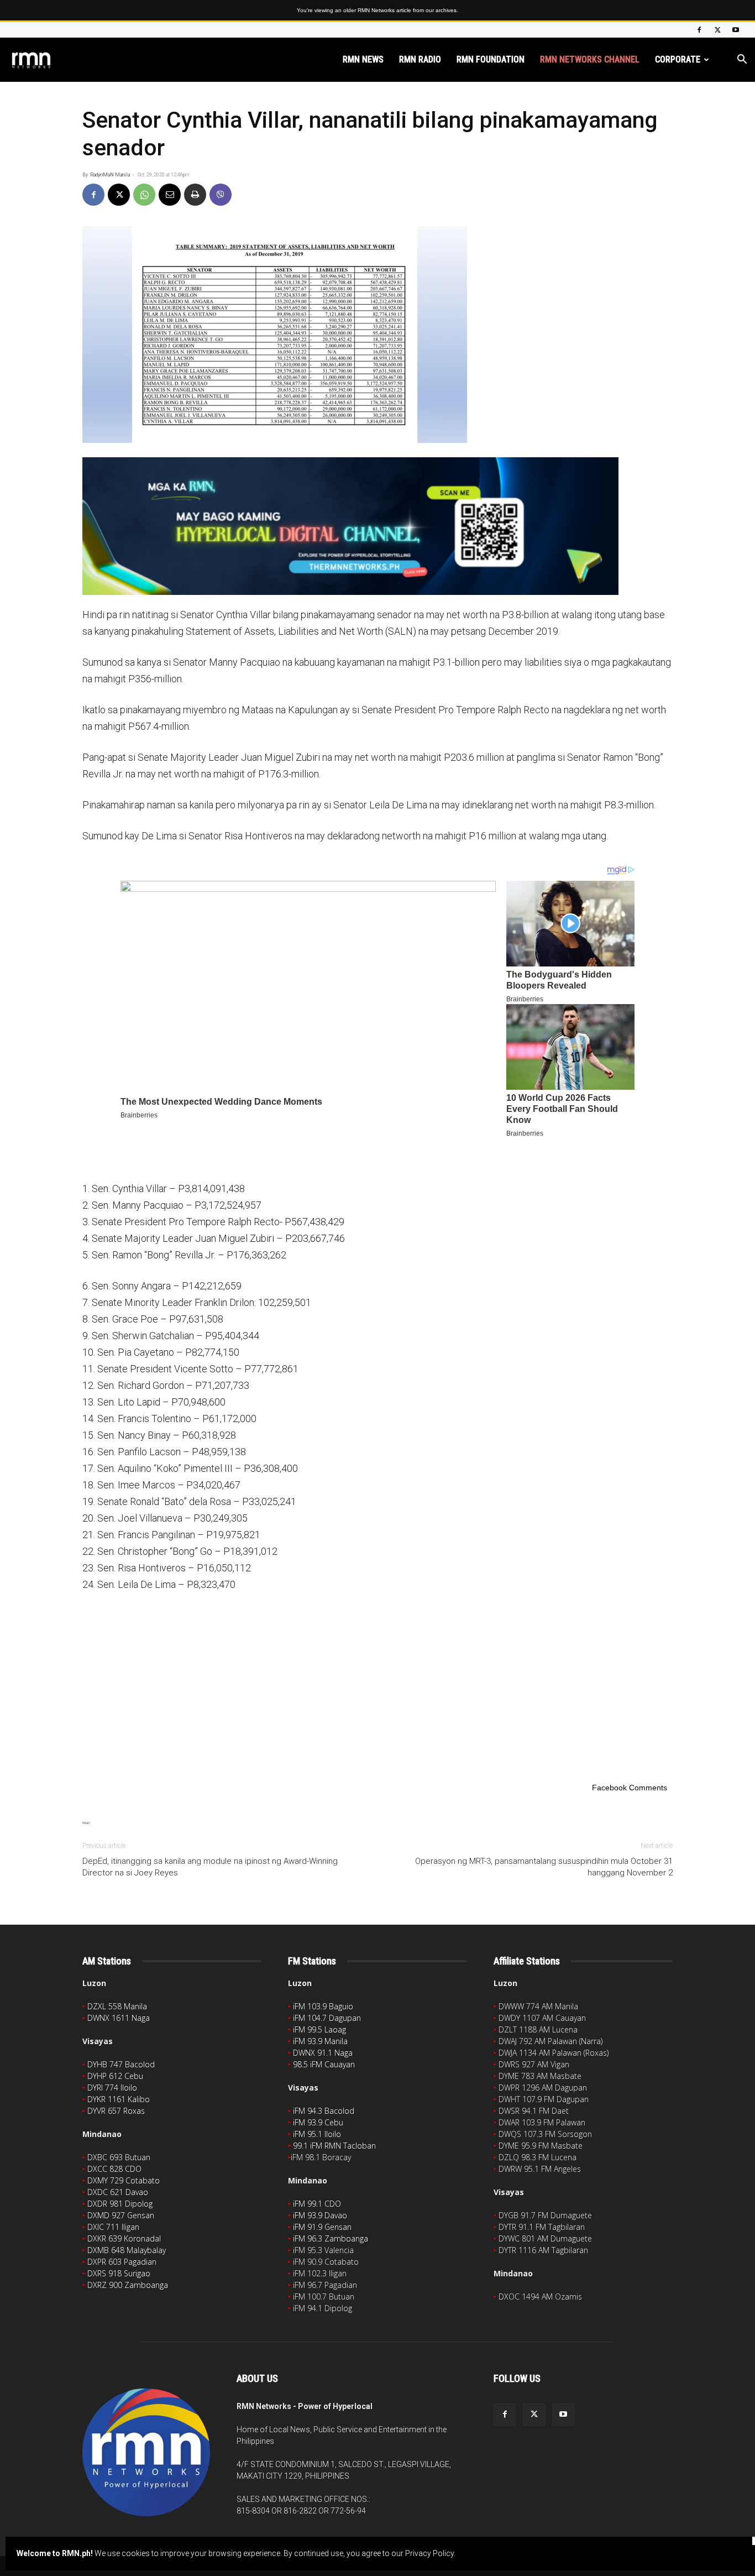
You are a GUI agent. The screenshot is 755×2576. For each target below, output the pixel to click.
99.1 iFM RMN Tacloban (334, 2146)
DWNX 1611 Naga (119, 2018)
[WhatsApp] (144, 195)
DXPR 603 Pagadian (122, 2262)
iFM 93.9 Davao (320, 2215)
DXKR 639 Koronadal (124, 2238)
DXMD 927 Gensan (121, 2215)
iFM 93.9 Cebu (318, 2122)
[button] (742, 61)
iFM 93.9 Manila (320, 2041)
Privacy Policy (429, 2553)
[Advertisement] (377, 1685)
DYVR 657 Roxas (116, 2111)
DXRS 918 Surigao (119, 2273)
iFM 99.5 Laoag (319, 2029)
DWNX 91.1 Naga (323, 2053)
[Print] (195, 195)
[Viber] (221, 195)
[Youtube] (736, 30)
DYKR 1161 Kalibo (119, 2099)
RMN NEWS (363, 59)
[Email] (170, 195)
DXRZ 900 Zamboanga (128, 2285)
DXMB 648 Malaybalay (127, 2250)
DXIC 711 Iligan (113, 2227)
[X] (717, 30)
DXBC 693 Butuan (119, 2157)
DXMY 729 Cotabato (124, 2180)
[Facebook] (699, 30)
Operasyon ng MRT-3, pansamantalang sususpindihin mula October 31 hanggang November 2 (544, 1867)
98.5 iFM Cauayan (324, 2064)
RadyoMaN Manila (110, 175)
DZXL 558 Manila (117, 2006)
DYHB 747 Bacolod (121, 2064)
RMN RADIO (420, 59)
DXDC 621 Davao (118, 2192)
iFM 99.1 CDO (317, 2204)
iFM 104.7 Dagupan (327, 2018)
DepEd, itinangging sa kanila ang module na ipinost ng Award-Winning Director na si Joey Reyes (210, 1867)
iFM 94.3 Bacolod (324, 2111)
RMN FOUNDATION (491, 59)
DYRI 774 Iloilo (112, 2088)
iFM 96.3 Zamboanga (331, 2238)
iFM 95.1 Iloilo (317, 2134)
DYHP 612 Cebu (115, 2076)
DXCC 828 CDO (114, 2169)
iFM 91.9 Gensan (322, 2227)
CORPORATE (678, 59)
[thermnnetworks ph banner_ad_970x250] (377, 526)
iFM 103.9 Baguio (323, 2006)
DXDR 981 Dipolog (120, 2204)
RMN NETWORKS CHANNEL (590, 59)
